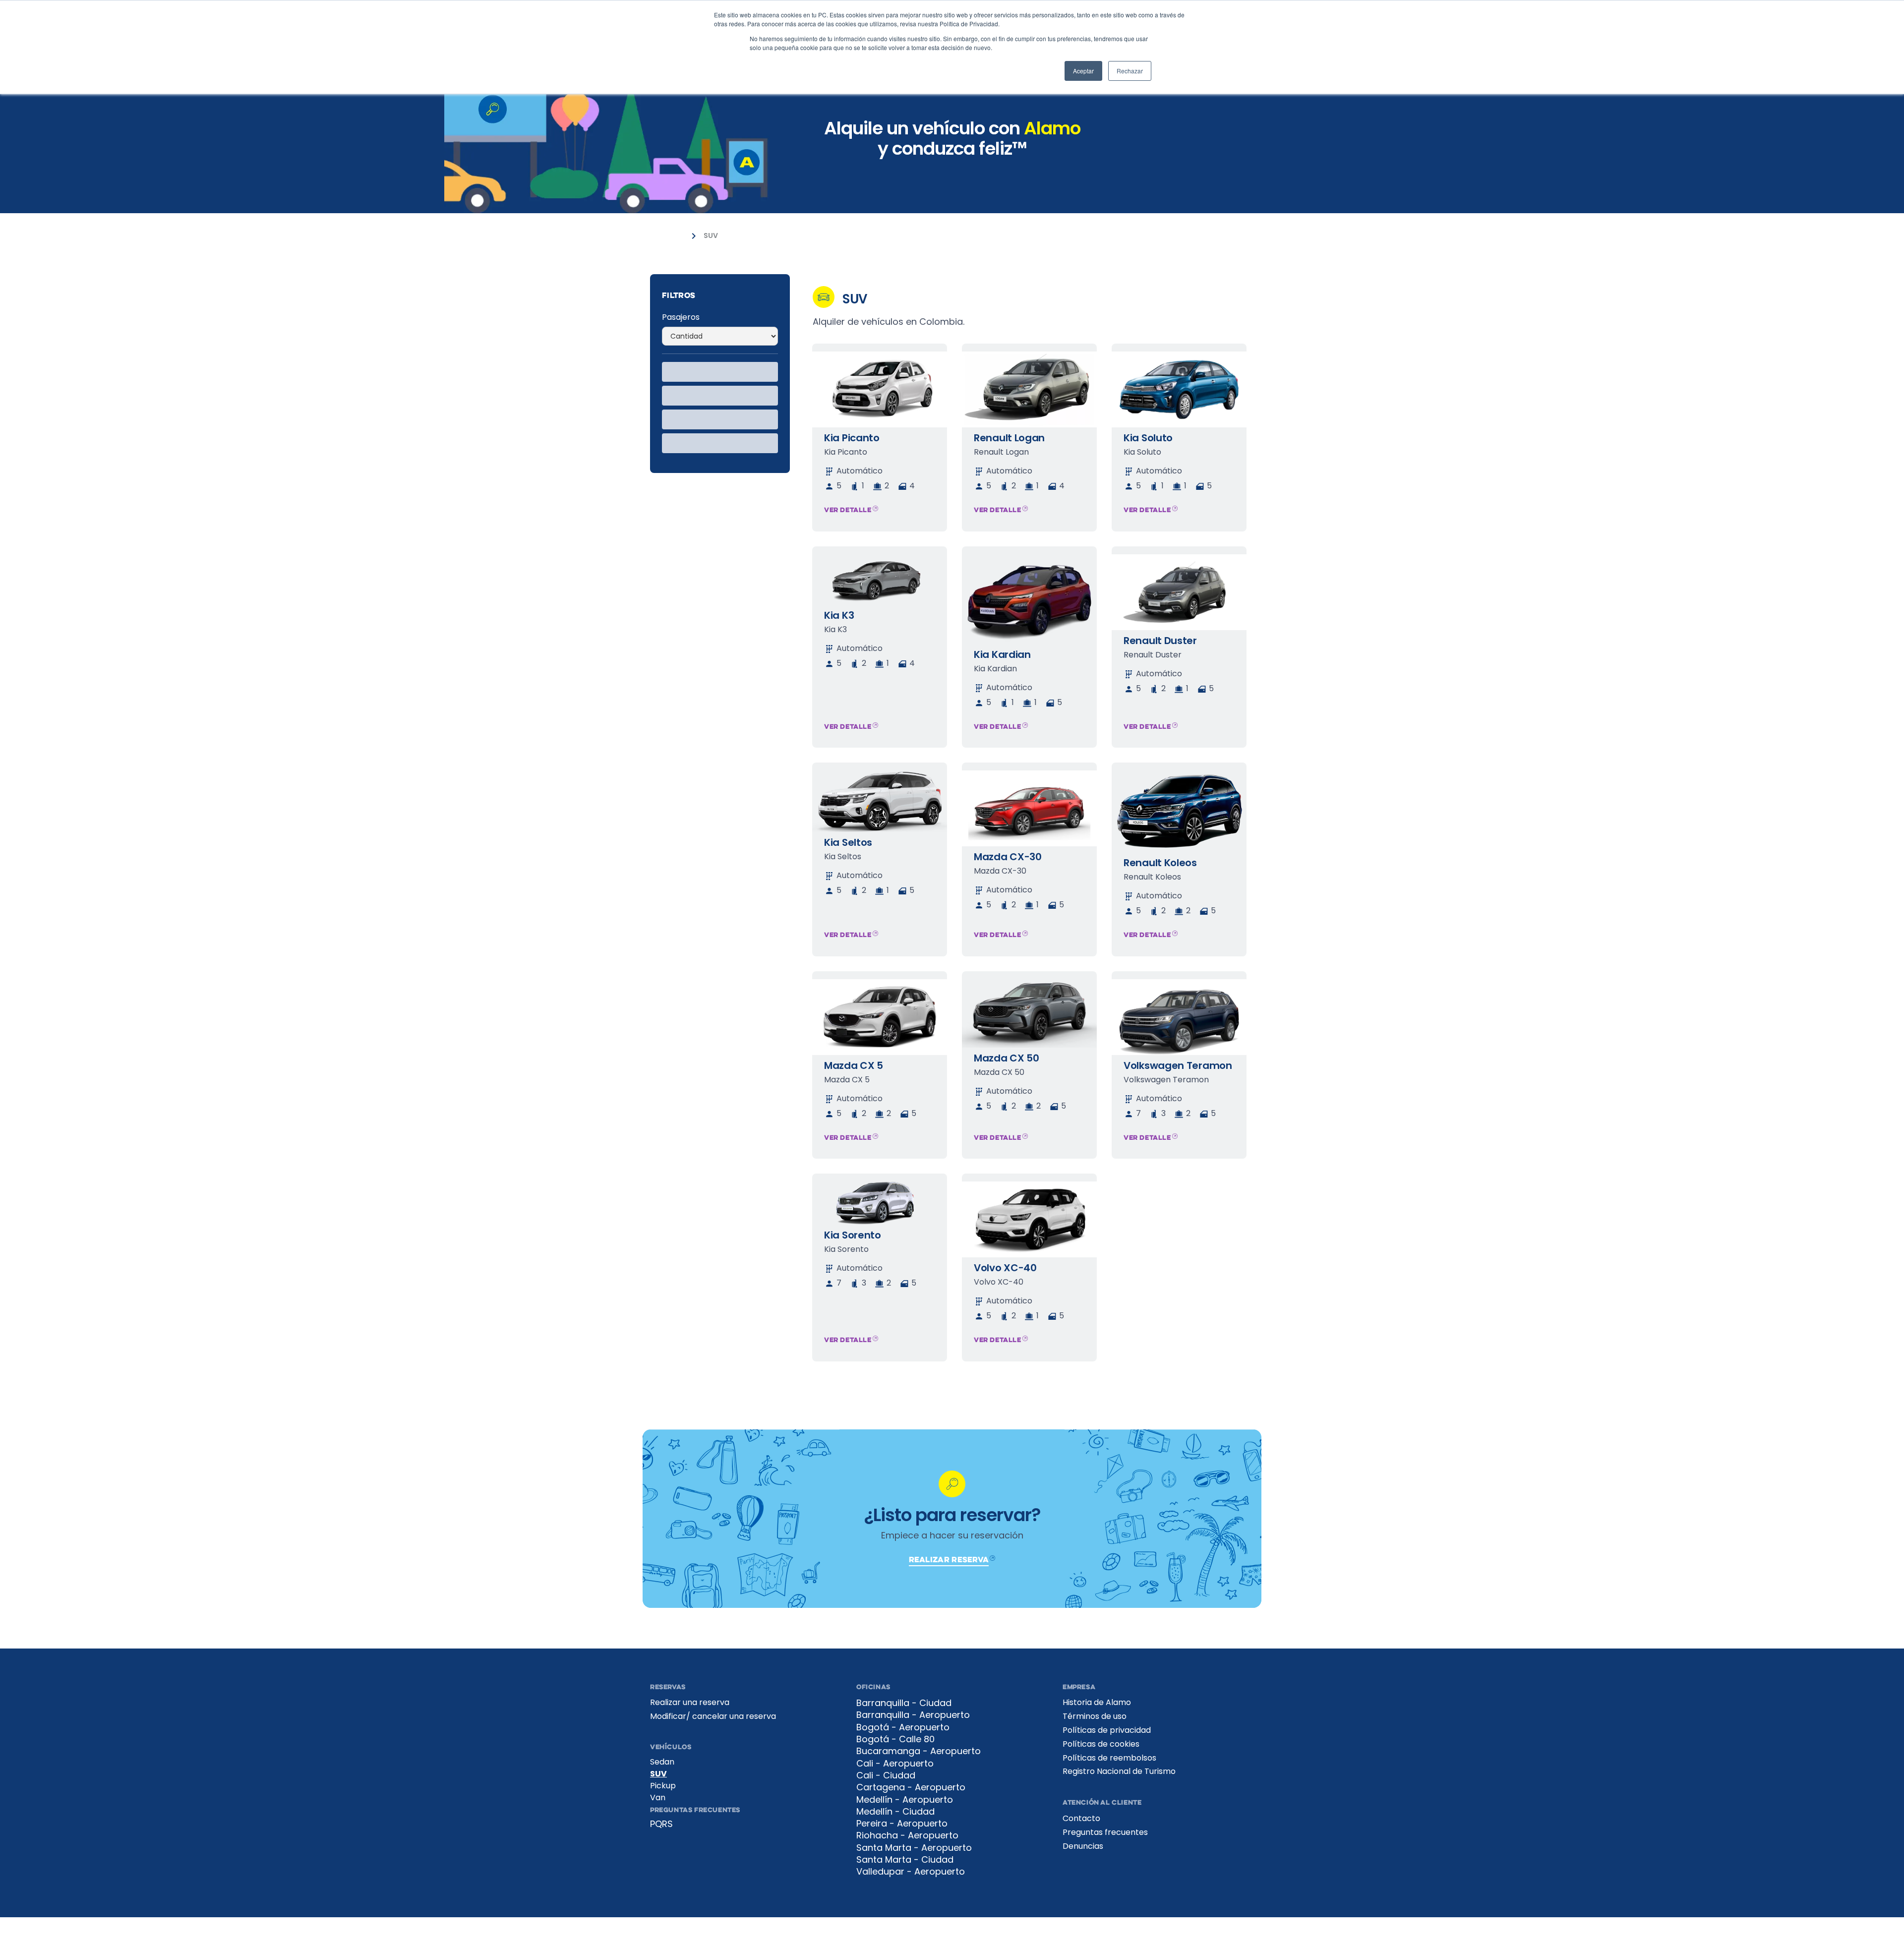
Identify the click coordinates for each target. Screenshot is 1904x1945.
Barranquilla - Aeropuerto (913, 1715)
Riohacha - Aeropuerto (907, 1835)
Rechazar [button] (1130, 71)
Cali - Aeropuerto (895, 1764)
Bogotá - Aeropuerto (903, 1727)
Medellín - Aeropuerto (905, 1800)
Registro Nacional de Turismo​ (1119, 1771)
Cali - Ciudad (886, 1775)
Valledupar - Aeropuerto (911, 1872)
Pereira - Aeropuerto (902, 1824)
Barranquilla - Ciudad (904, 1703)
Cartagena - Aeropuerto (911, 1787)
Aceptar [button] (1083, 71)
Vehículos (667, 236)
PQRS (661, 1824)
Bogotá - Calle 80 (895, 1739)
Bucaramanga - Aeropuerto (919, 1751)
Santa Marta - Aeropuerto (914, 1848)
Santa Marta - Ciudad (905, 1860)
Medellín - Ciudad (895, 1812)
